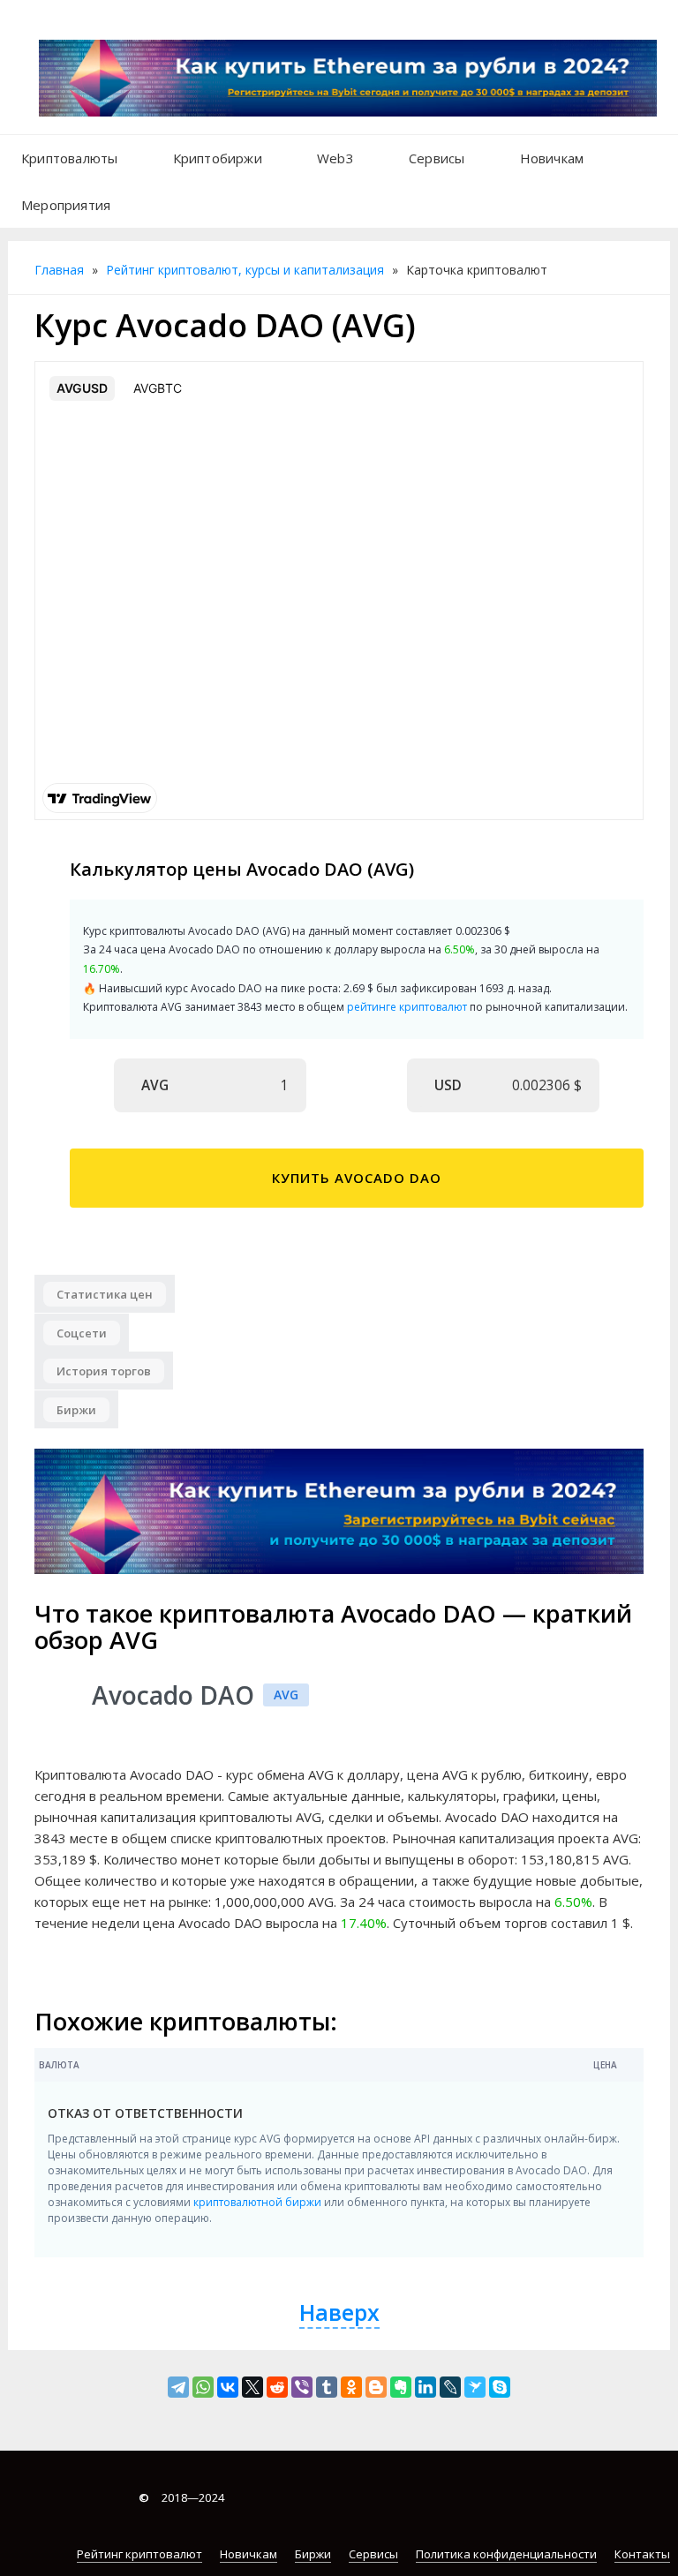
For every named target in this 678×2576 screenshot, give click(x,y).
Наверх (339, 2312)
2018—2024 (181, 2497)
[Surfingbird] (475, 2387)
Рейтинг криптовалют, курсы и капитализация (245, 270)
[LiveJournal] (450, 2387)
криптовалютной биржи (257, 2202)
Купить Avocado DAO (357, 1178)
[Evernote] (401, 2387)
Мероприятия (66, 205)
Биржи (313, 2554)
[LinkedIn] (426, 2387)
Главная (59, 270)
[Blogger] (376, 2387)
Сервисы (437, 158)
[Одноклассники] (351, 2387)
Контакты (642, 2554)
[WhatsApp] (203, 2387)
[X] (252, 2387)
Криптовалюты (69, 158)
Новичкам (552, 158)
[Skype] (500, 2387)
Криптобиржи (218, 158)
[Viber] (302, 2387)
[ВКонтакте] (228, 2387)
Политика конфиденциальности (506, 2554)
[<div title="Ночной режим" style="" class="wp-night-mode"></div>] (146, 196)
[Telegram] (178, 2387)
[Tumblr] (327, 2387)
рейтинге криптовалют (407, 1007)
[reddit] (277, 2387)
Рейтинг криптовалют (139, 2554)
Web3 (335, 158)
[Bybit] (339, 1510)
